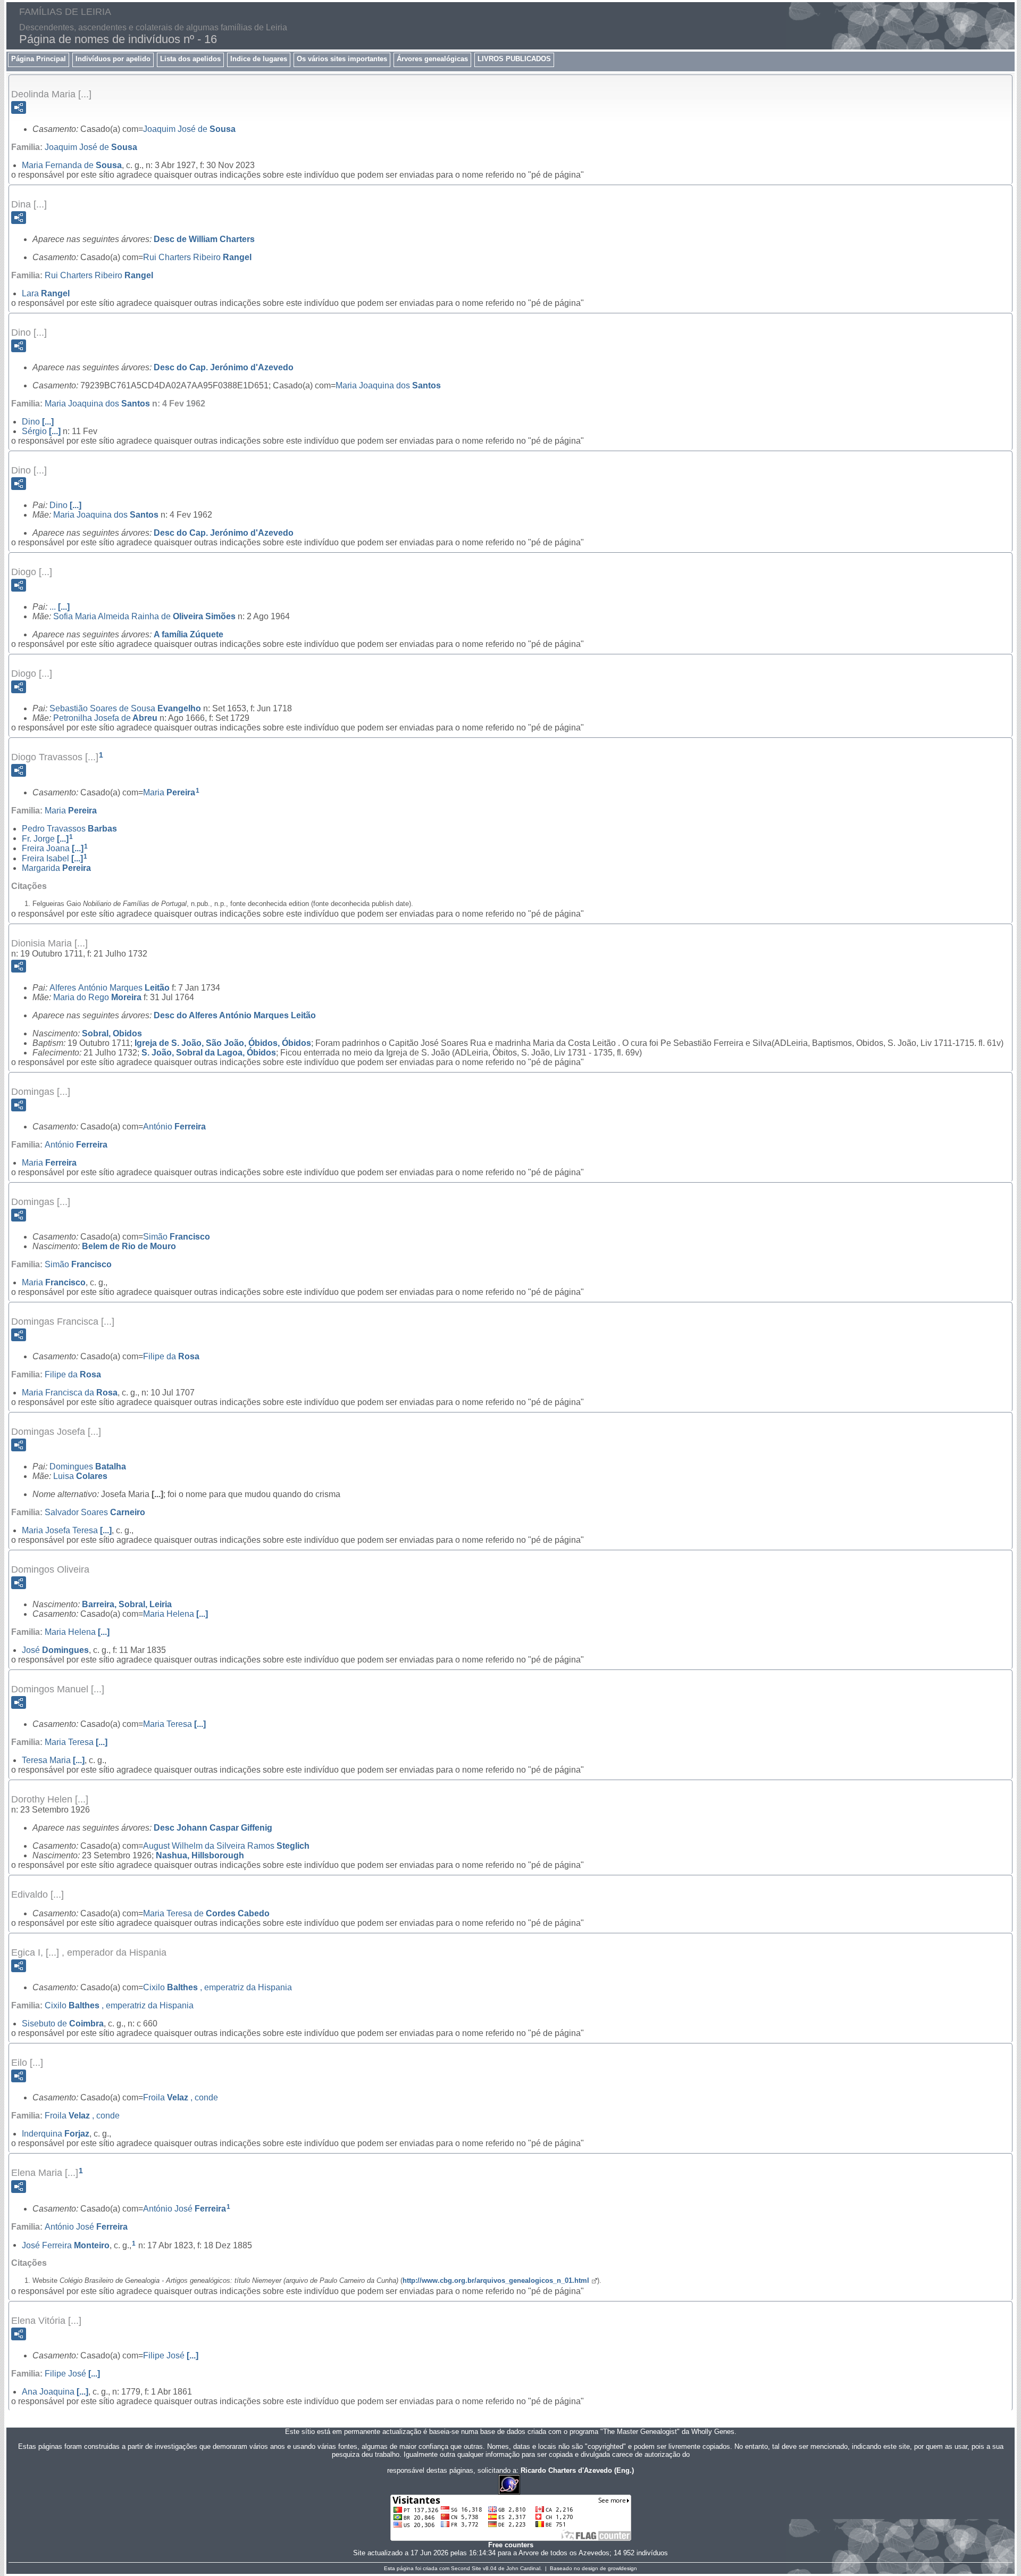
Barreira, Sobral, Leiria (127, 1604)
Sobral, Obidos (112, 1033)
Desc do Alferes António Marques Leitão (235, 1015)
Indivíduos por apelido (113, 59)
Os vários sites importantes (342, 59)
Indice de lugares (259, 59)
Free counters (511, 2545)
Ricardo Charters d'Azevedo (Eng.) (577, 2470)
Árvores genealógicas (432, 59)
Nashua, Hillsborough (200, 1855)
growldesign (622, 2568)
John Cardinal (523, 2568)
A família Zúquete (189, 634)
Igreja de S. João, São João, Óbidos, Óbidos (223, 1043)
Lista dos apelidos (190, 59)
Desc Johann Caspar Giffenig (213, 1828)
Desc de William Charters (204, 239)
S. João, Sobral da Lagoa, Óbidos (209, 1053)
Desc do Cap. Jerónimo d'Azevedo (224, 367)
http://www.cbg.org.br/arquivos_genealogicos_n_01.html (496, 2280)
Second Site (466, 2568)
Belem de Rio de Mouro (129, 1246)
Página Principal (39, 59)
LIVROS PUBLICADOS (514, 59)
